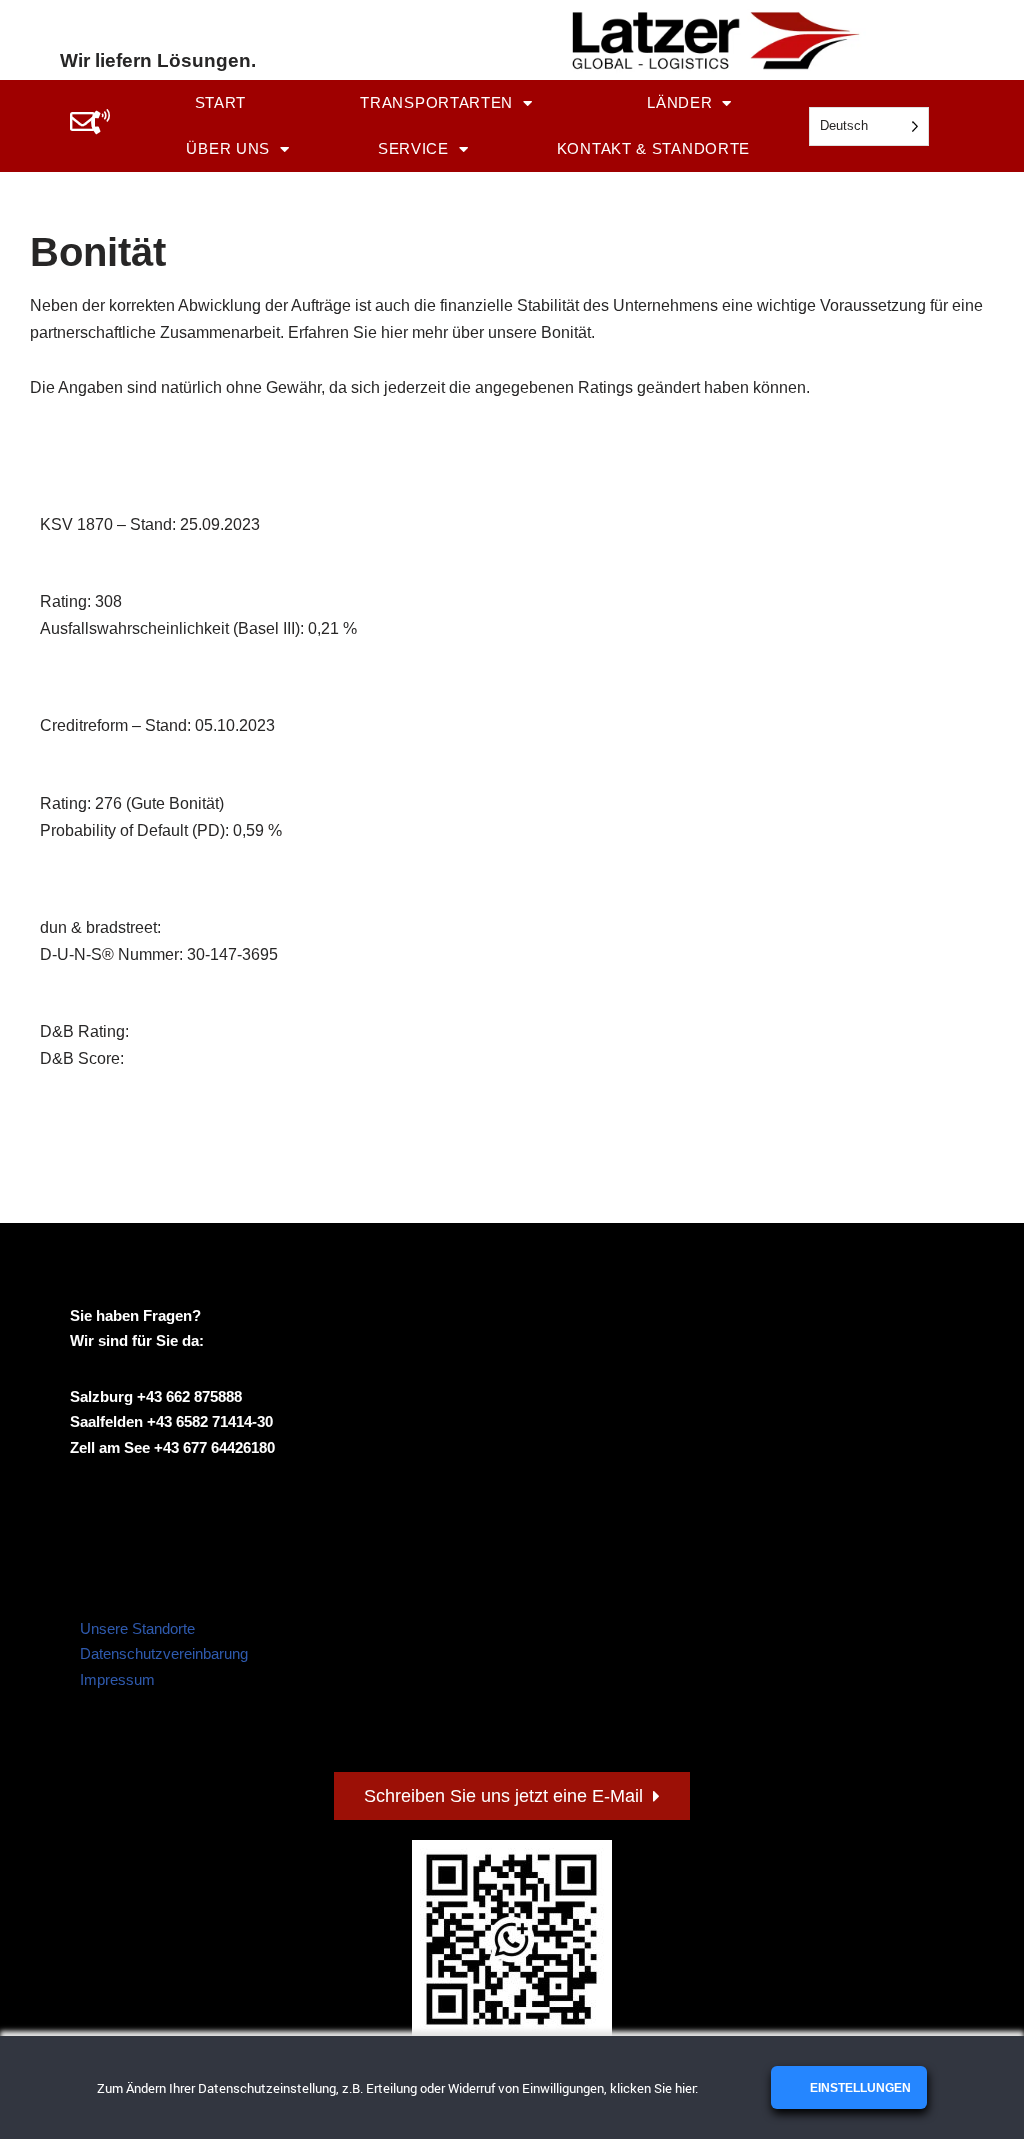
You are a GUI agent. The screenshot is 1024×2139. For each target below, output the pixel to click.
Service (413, 148)
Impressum (117, 1679)
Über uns (228, 148)
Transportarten (436, 102)
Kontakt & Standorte (653, 148)
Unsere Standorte (137, 1628)
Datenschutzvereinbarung (164, 1653)
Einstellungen (859, 2088)
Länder (679, 102)
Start (221, 102)
